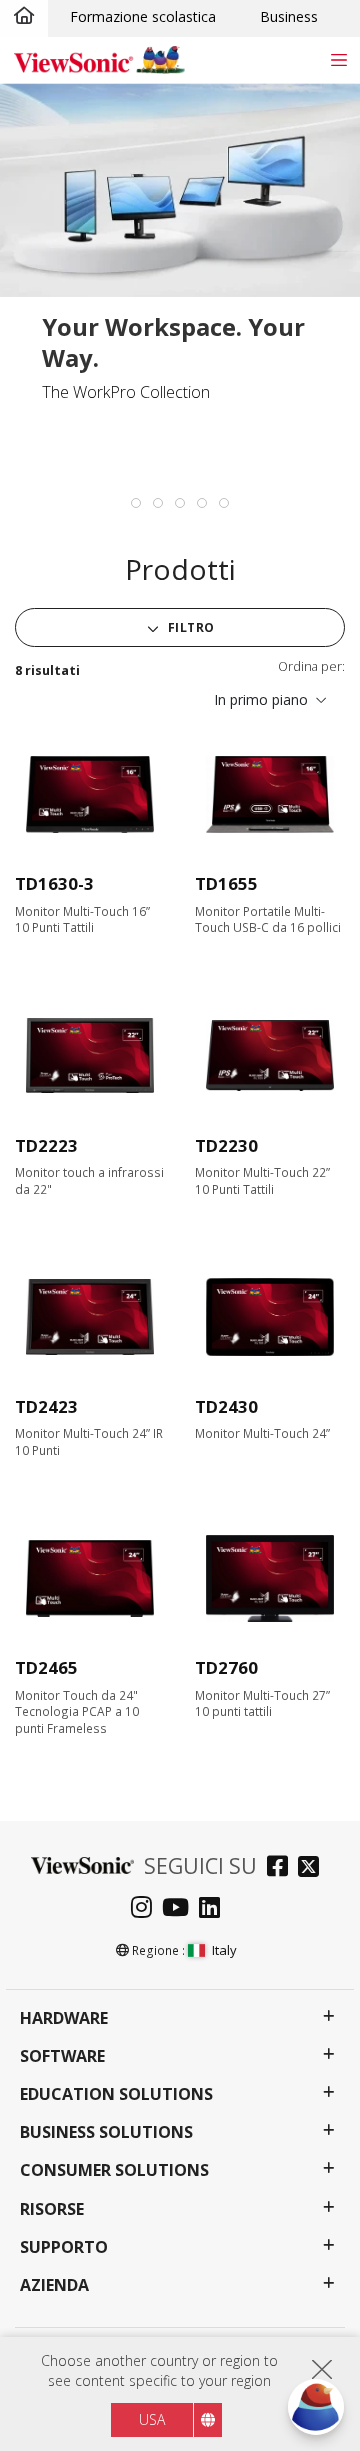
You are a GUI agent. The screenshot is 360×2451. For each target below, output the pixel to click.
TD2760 (226, 1667)
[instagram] (146, 1909)
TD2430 (226, 1406)
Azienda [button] (54, 2285)
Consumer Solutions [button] (114, 2170)
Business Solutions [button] (106, 2132)
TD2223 (46, 1145)
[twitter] (313, 1868)
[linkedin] (214, 1909)
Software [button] (62, 2056)
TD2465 (46, 1667)
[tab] (136, 503)
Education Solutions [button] (116, 2094)
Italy (224, 1950)
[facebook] (282, 1868)
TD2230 (226, 1145)
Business (289, 16)
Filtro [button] (189, 627)
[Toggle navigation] (338, 59)
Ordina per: (311, 666)
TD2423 (46, 1406)
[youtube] (180, 1909)
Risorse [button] (52, 2209)
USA (152, 2419)
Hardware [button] (64, 2018)
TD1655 (226, 883)
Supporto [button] (64, 2247)
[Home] (24, 17)
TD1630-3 (54, 883)
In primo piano (261, 699)
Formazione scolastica (143, 16)
